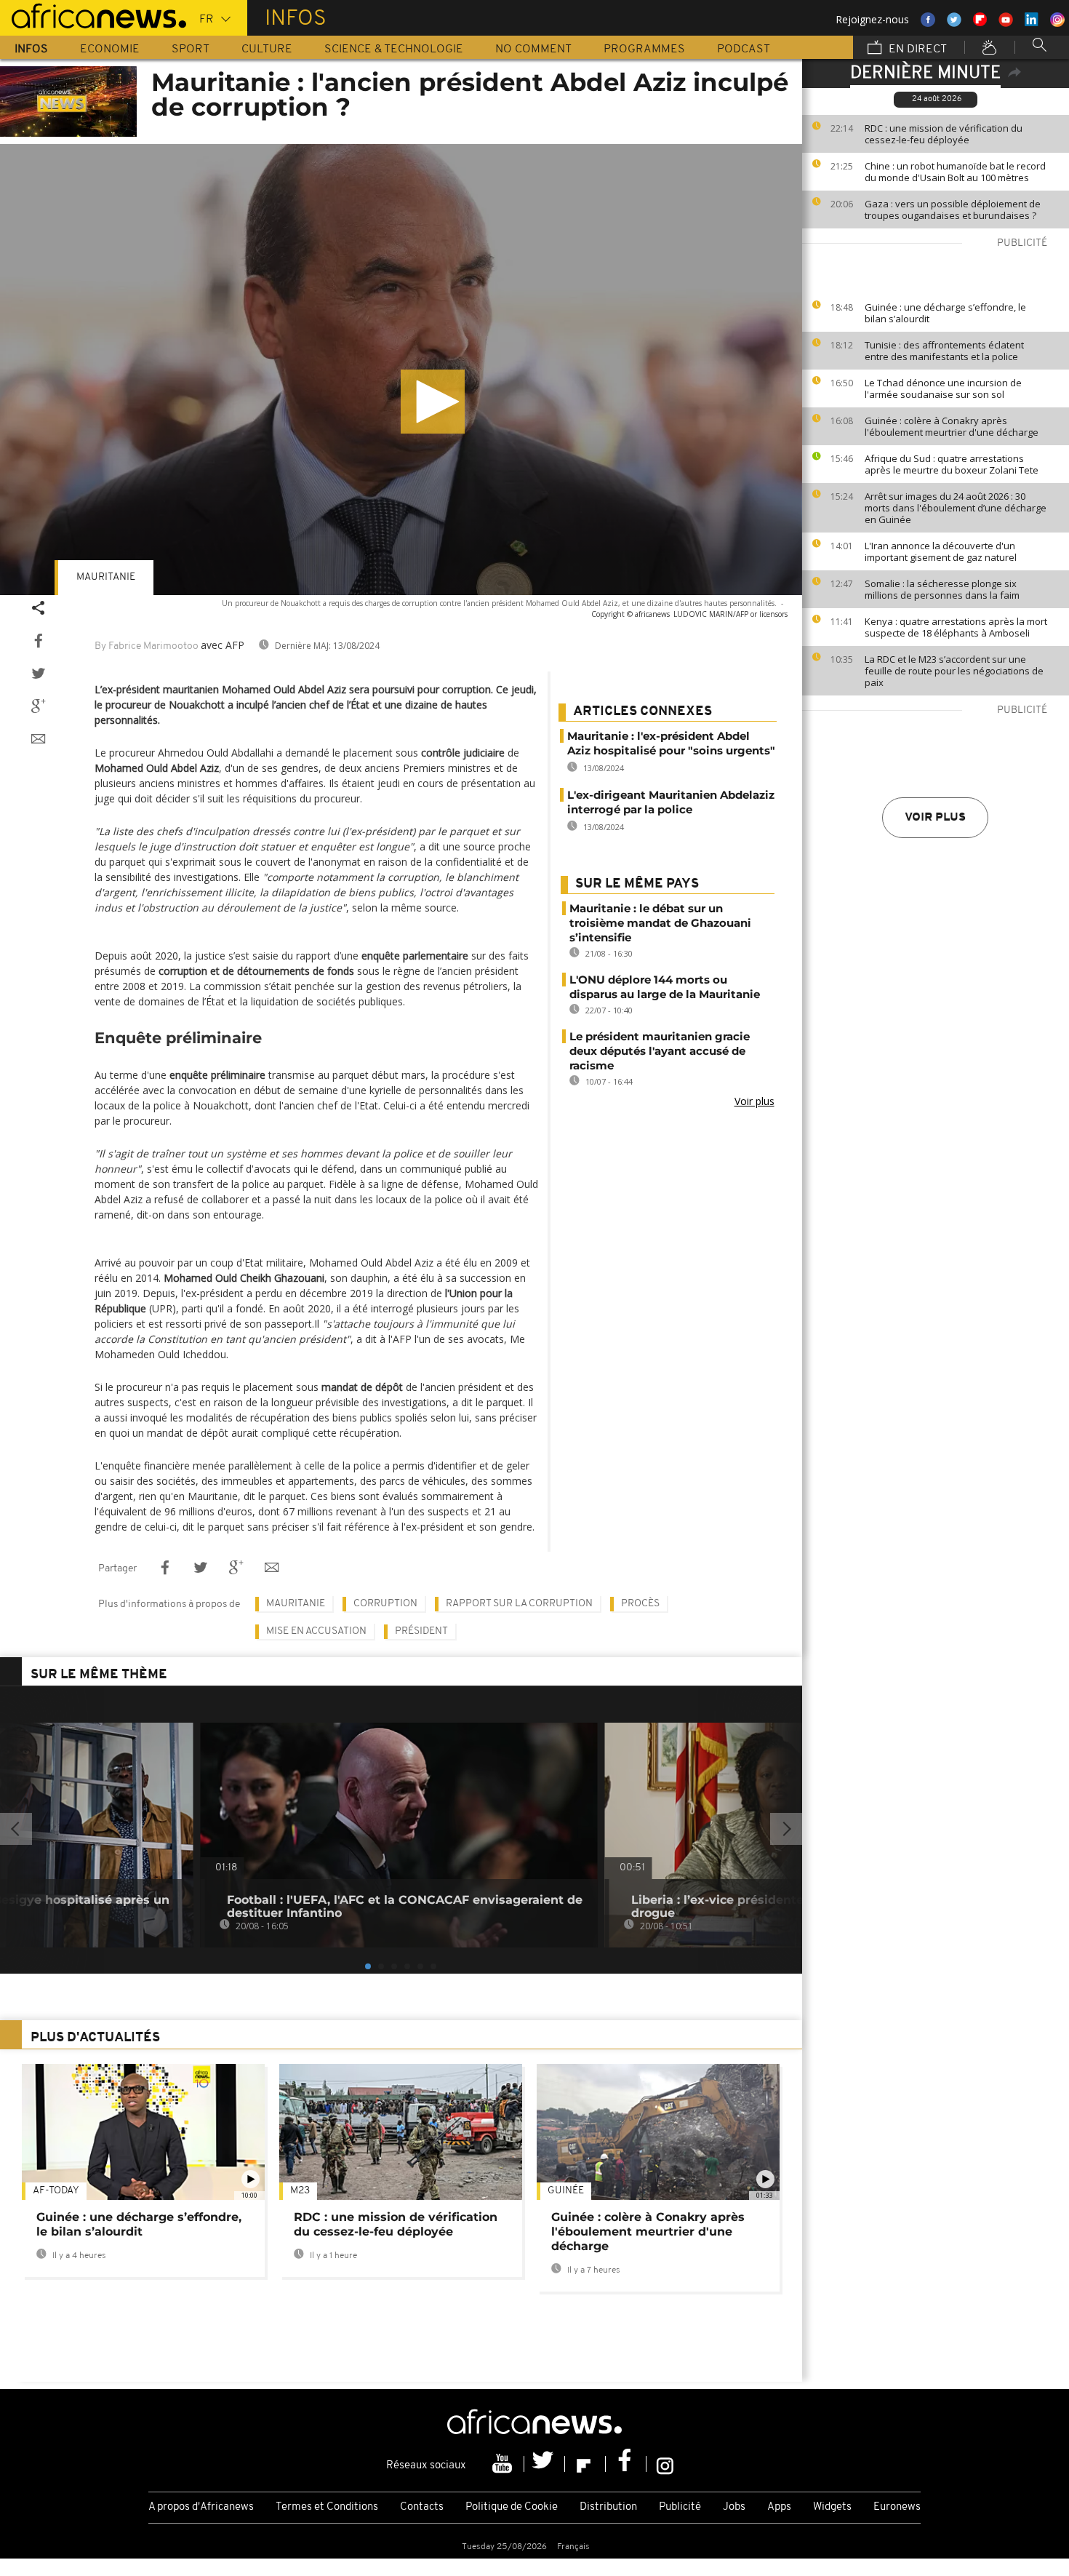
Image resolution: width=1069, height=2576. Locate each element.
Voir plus (935, 818)
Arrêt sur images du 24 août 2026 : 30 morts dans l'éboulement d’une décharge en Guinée (956, 508)
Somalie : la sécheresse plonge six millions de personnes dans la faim (942, 589)
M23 (300, 2191)
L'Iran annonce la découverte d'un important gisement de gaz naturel (941, 551)
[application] (401, 370)
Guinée (566, 2191)
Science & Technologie (394, 49)
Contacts (422, 2507)
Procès (640, 1604)
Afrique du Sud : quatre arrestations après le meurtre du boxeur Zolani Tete (952, 464)
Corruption (385, 1604)
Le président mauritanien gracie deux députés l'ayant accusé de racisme (660, 1051)
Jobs (734, 2507)
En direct (916, 49)
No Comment (533, 49)
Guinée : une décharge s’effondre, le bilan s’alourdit (945, 313)
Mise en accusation (316, 1631)
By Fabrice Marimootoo (147, 646)
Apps (779, 2507)
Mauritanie (106, 577)
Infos (31, 49)
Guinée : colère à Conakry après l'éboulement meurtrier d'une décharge (952, 426)
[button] (433, 402)
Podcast (744, 49)
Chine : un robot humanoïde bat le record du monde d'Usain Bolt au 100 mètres (955, 172)
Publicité (680, 2507)
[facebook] (626, 2464)
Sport (191, 49)
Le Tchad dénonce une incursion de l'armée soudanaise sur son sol (943, 388)
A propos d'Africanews (201, 2507)
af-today (56, 2191)
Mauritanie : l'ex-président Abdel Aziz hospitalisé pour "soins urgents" (671, 743)
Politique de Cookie (512, 2507)
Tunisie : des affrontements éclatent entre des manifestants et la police (944, 351)
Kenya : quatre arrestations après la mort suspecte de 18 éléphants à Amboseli (956, 627)
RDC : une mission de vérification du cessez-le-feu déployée (944, 134)
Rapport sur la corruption (519, 1604)
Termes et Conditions (327, 2507)
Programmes (644, 49)
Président (421, 1631)
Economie (110, 49)
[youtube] (504, 2464)
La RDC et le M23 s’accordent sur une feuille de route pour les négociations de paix (954, 671)
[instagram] (665, 2464)
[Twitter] (545, 2464)
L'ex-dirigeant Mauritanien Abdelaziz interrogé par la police (671, 802)
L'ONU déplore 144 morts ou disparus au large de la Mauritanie (665, 987)
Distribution (608, 2507)
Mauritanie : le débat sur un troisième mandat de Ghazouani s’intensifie (660, 923)
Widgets (832, 2507)
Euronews (897, 2507)
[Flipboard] (585, 2464)
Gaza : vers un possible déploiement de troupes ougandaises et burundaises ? (953, 210)
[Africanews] (93, 15)
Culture (267, 49)
